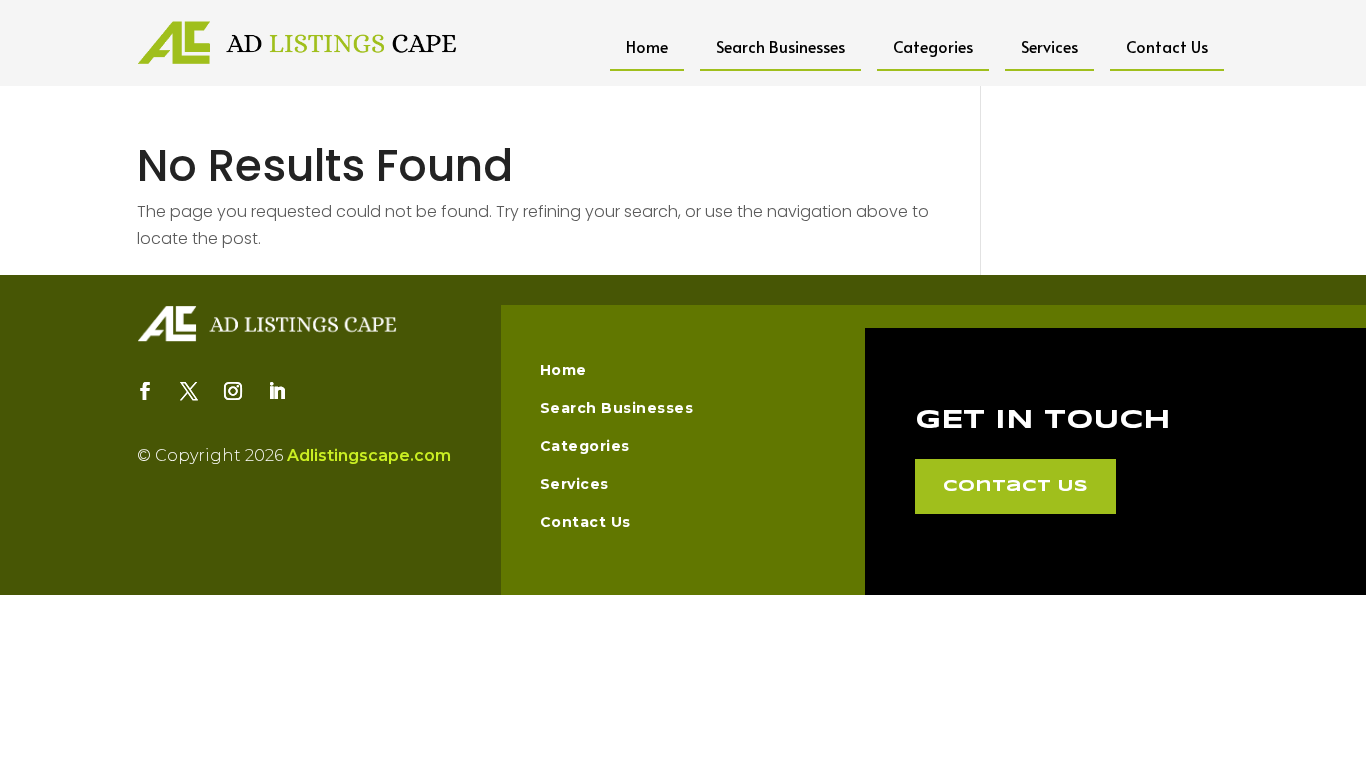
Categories (933, 46)
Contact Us (1167, 46)
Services (1049, 46)
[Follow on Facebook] (145, 391)
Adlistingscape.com (369, 455)
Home (647, 46)
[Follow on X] (189, 391)
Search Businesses (780, 46)
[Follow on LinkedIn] (277, 391)
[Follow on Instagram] (233, 391)
